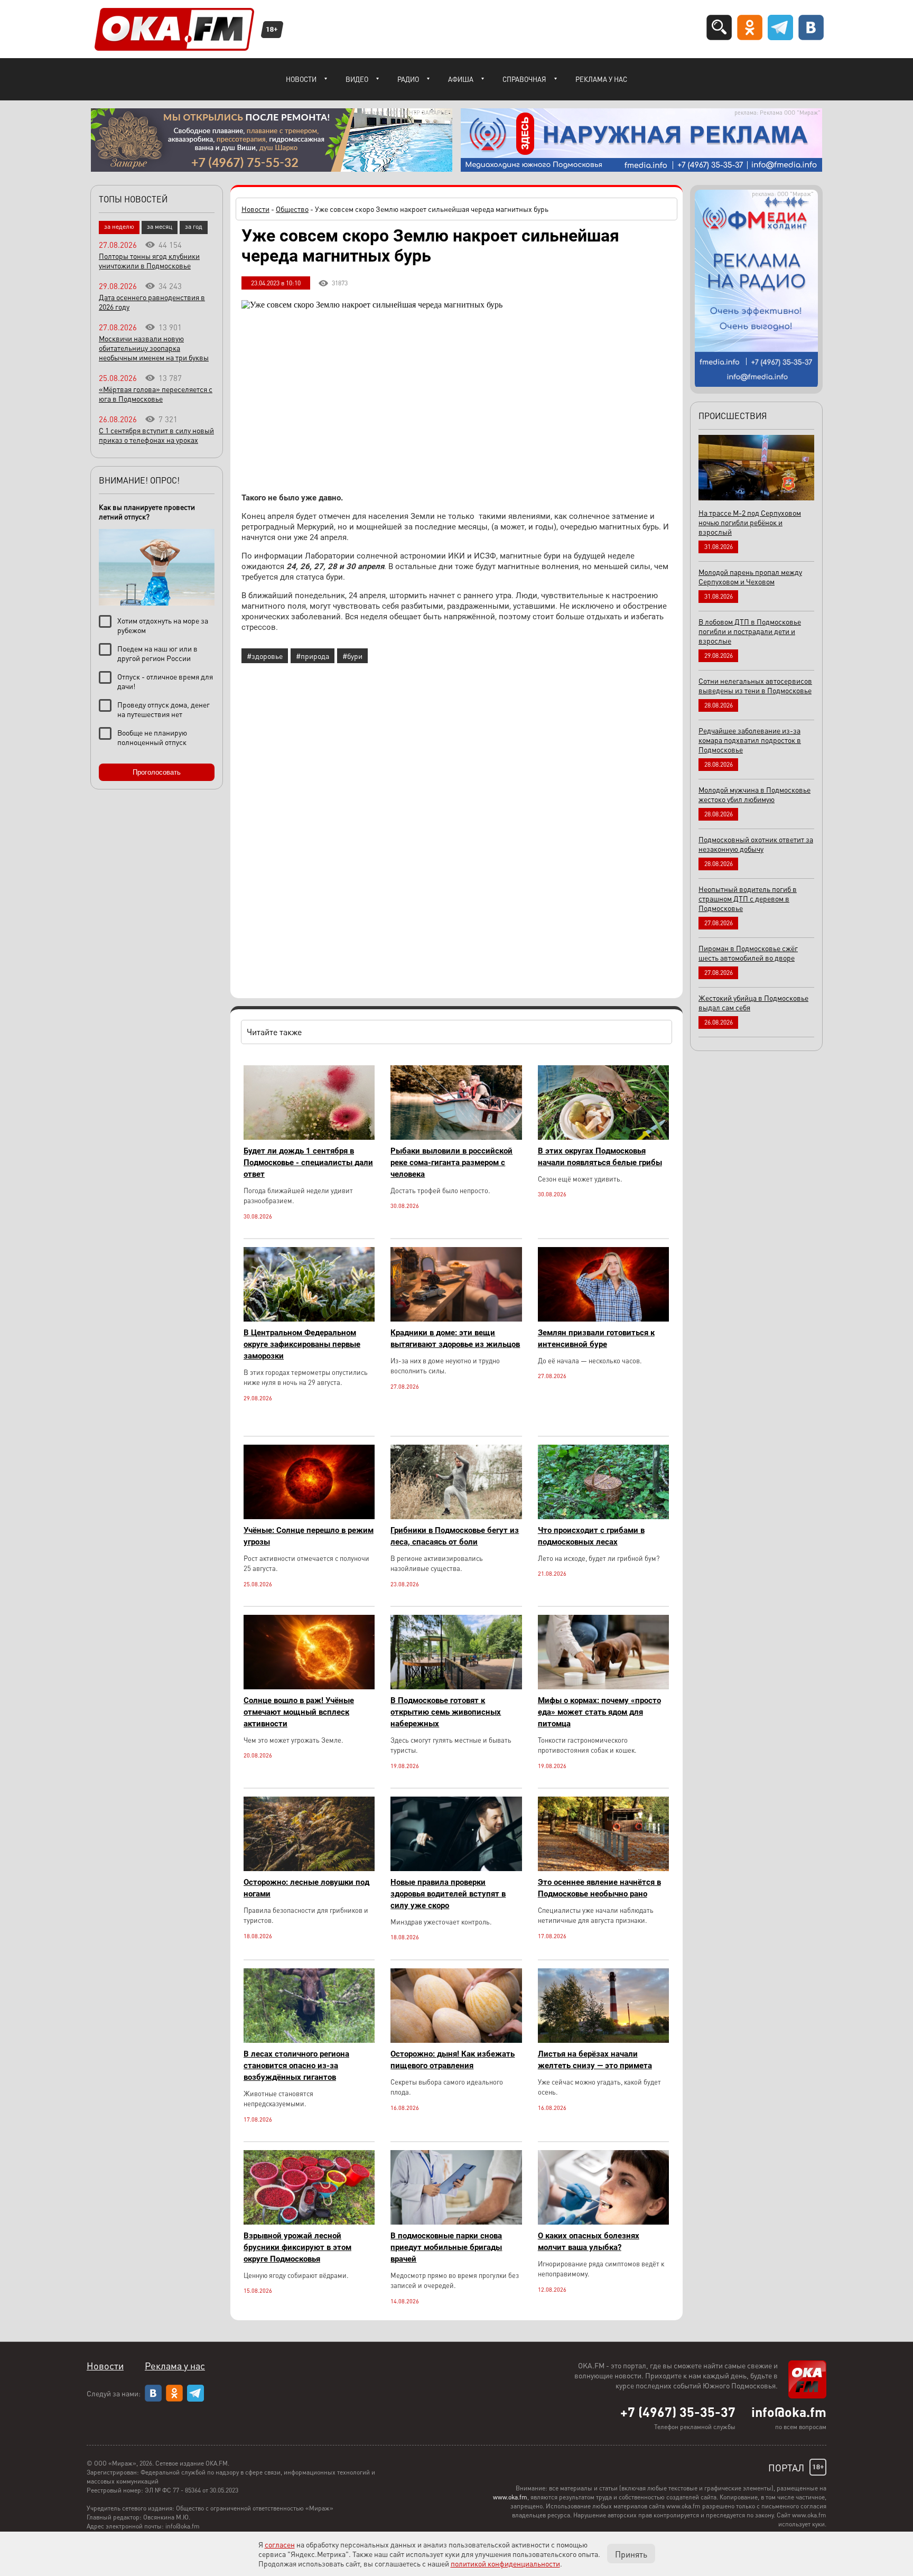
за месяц (160, 226)
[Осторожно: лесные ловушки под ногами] (309, 1868)
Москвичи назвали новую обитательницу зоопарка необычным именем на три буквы (154, 348)
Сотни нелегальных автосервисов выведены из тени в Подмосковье (755, 685)
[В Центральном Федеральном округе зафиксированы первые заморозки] (309, 1319)
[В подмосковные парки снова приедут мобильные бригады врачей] (456, 2222)
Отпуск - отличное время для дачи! (165, 681)
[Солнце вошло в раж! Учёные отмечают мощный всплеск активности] (309, 1686)
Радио (408, 79)
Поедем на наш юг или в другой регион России (157, 653)
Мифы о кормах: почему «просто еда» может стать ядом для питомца (599, 1712)
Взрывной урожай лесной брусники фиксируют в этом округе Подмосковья (297, 2247)
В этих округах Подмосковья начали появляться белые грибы (600, 1157)
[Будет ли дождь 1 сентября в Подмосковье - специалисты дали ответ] (309, 1137)
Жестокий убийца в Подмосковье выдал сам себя (753, 1002)
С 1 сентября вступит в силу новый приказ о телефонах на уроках (156, 435)
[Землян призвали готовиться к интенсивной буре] (603, 1319)
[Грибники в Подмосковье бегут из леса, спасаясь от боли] (456, 1516)
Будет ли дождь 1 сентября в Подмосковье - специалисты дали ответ (308, 1163)
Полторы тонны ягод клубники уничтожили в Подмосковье (149, 261)
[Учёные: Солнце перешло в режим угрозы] (309, 1516)
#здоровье (265, 656)
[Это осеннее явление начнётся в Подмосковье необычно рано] (603, 1868)
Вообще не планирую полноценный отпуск (152, 737)
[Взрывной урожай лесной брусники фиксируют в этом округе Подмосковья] (309, 2222)
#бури (352, 656)
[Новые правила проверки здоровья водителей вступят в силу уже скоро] (456, 1868)
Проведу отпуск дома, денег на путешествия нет (164, 709)
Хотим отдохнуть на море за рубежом (163, 625)
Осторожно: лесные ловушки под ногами (306, 1888)
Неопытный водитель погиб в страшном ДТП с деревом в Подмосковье (748, 898)
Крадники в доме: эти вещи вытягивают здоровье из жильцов (455, 1338)
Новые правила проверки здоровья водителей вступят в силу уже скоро (448, 1894)
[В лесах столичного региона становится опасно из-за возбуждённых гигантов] (309, 2040)
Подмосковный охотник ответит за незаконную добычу (756, 844)
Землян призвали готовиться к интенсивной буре (596, 1338)
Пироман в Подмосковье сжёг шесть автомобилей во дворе (748, 953)
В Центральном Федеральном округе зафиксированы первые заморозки (302, 1344)
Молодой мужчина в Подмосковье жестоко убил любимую (754, 794)
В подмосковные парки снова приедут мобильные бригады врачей (446, 2247)
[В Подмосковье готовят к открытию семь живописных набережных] (456, 1686)
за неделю (119, 226)
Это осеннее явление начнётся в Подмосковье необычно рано (599, 1888)
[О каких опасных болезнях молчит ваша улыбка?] (603, 2222)
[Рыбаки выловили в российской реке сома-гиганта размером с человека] (456, 1137)
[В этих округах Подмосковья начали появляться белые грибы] (603, 1137)
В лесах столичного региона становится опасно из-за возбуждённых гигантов (296, 2066)
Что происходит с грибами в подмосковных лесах (591, 1536)
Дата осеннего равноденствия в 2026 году (152, 302)
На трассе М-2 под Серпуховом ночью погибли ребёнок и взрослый (750, 522)
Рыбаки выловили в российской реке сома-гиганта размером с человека (451, 1163)
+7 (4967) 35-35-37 (678, 2412)
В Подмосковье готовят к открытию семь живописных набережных (446, 1712)
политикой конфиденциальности (505, 2563)
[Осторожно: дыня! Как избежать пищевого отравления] (456, 2040)
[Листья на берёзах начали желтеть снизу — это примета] (603, 2040)
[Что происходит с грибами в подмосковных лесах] (603, 1516)
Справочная (524, 79)
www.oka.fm (510, 2497)
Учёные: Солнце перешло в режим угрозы (309, 1536)
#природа (313, 656)
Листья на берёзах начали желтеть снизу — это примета (595, 2060)
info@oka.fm (789, 2412)
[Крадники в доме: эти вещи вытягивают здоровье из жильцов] (456, 1319)
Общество (292, 209)
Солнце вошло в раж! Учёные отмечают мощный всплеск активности (299, 1712)
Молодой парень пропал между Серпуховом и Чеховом (750, 576)
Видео (357, 79)
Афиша (461, 79)
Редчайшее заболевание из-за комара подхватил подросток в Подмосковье (750, 740)
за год (194, 226)
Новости (301, 79)
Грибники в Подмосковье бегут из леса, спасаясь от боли (455, 1536)
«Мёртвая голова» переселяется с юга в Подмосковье (156, 394)
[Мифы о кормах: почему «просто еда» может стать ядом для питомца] (603, 1686)
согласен (280, 2544)
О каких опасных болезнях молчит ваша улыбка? (589, 2242)
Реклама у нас (601, 79)
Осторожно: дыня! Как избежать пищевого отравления (453, 2060)
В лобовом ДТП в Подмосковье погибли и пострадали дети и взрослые (750, 631)
